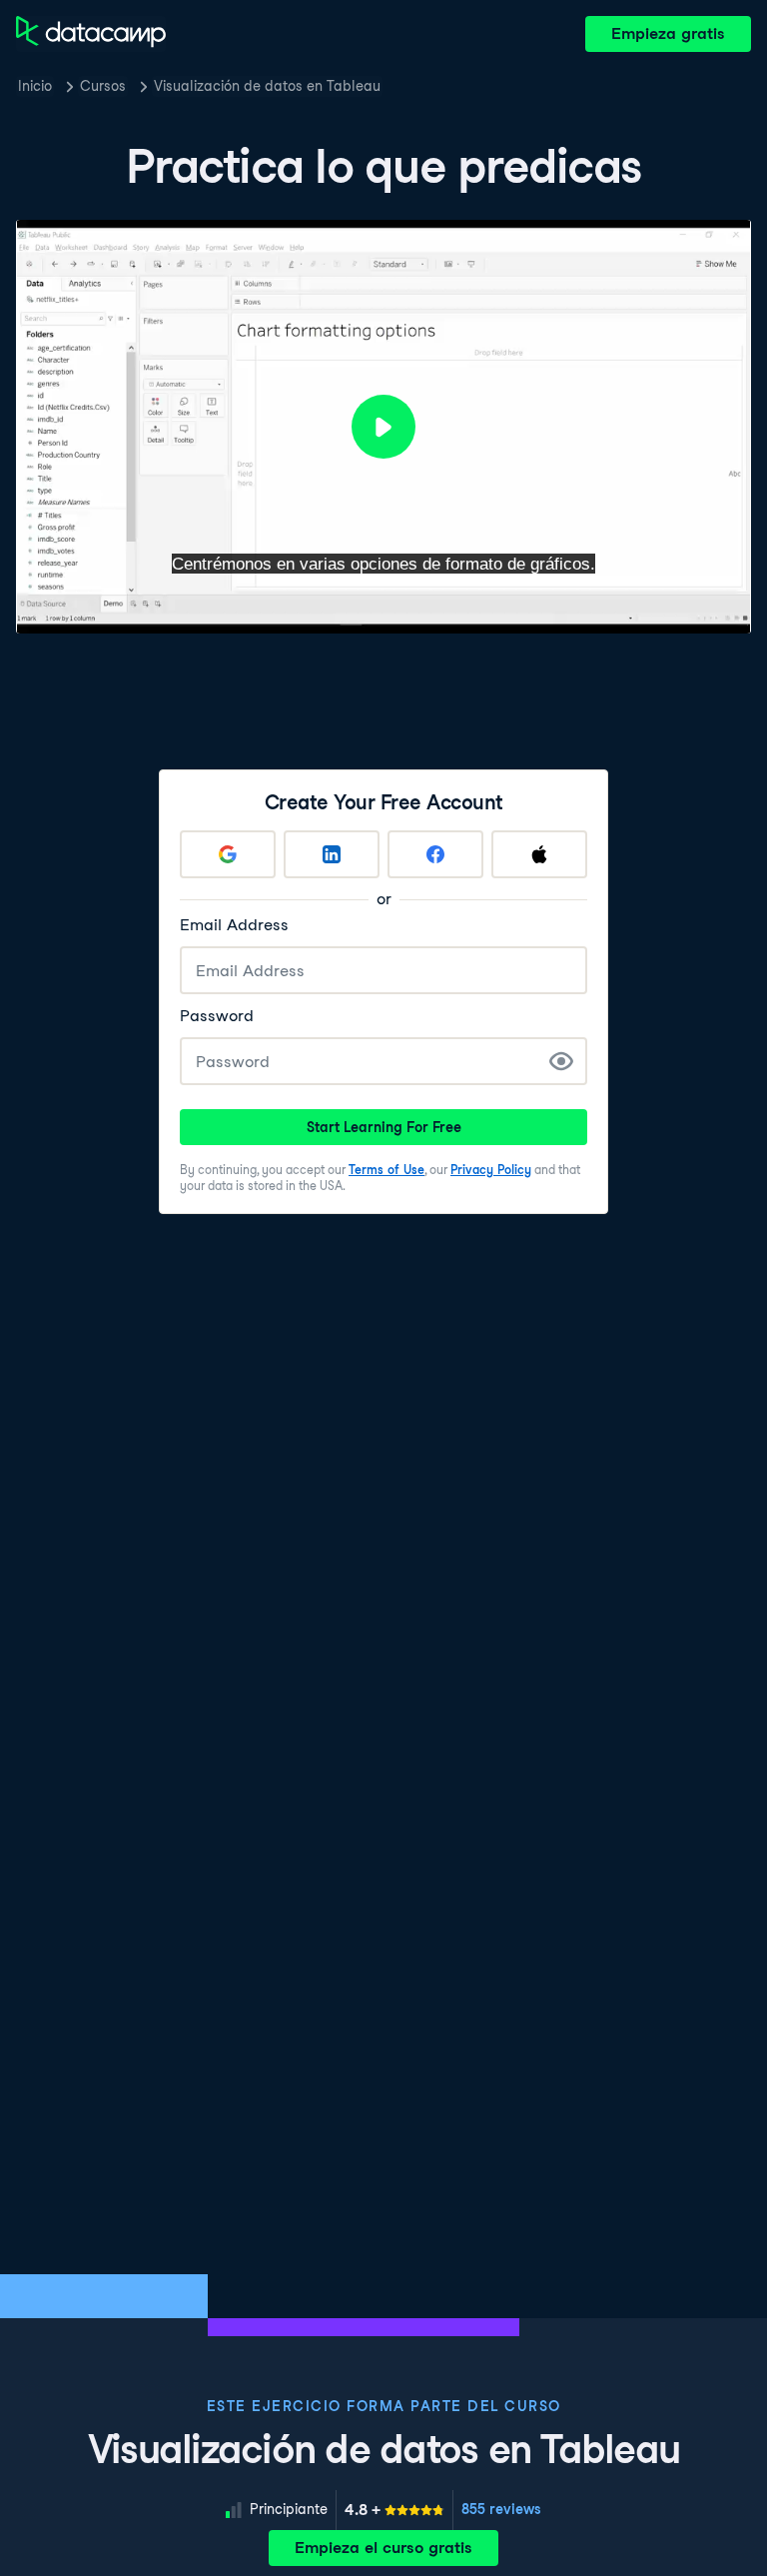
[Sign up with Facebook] (435, 854)
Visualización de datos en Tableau (267, 86)
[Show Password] (561, 1061)
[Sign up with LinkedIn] (332, 854)
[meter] (394, 2510)
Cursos (103, 86)
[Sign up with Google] (228, 854)
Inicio (35, 86)
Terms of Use (386, 1170)
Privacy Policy (491, 1170)
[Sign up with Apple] (539, 854)
